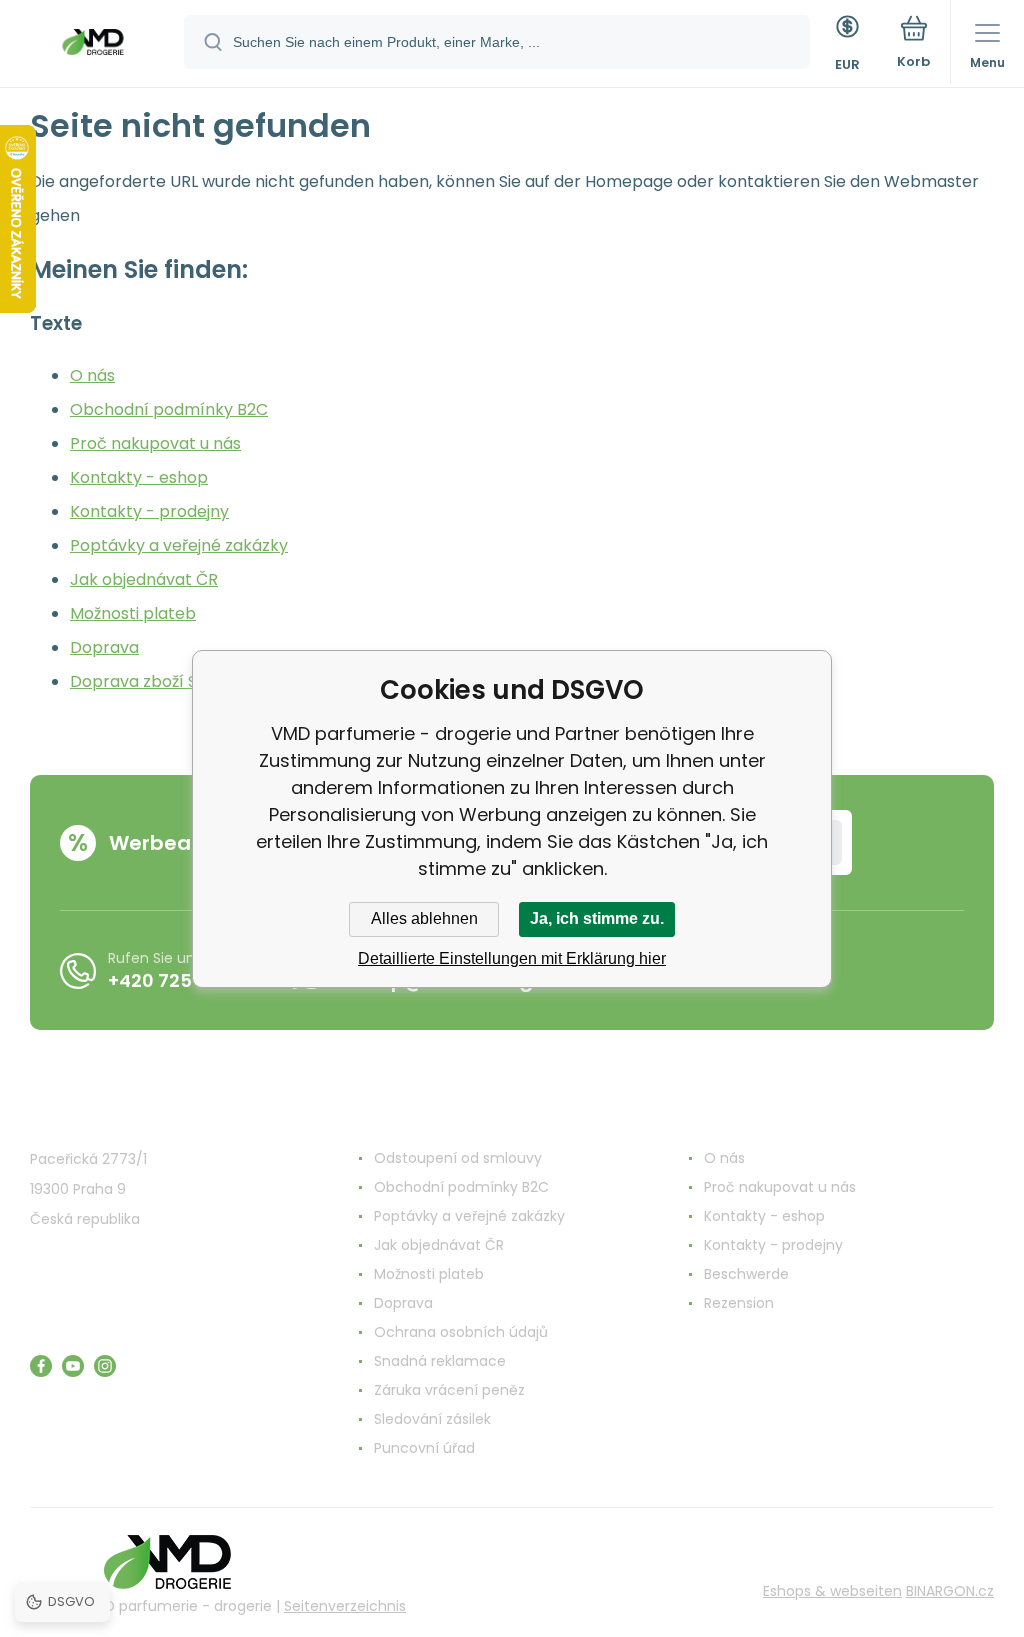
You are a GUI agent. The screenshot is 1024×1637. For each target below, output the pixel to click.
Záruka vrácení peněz (449, 1390)
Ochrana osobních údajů (461, 1332)
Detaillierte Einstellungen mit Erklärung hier (512, 958)
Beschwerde (746, 1274)
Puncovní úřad (424, 1448)
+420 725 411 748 (183, 980)
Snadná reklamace (440, 1361)
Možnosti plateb (133, 613)
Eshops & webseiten (832, 1591)
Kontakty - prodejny (149, 511)
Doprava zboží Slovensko (168, 681)
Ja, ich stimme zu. (597, 918)
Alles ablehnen (424, 918)
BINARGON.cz (950, 1591)
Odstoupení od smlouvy (458, 1158)
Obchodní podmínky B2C (169, 409)
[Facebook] (41, 1366)
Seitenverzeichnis (345, 1606)
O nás (92, 375)
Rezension (739, 1303)
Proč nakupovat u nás (155, 443)
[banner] (93, 45)
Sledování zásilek (432, 1419)
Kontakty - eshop (139, 477)
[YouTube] (73, 1366)
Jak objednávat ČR (144, 579)
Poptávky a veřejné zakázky (179, 545)
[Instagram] (105, 1366)
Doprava (104, 647)
